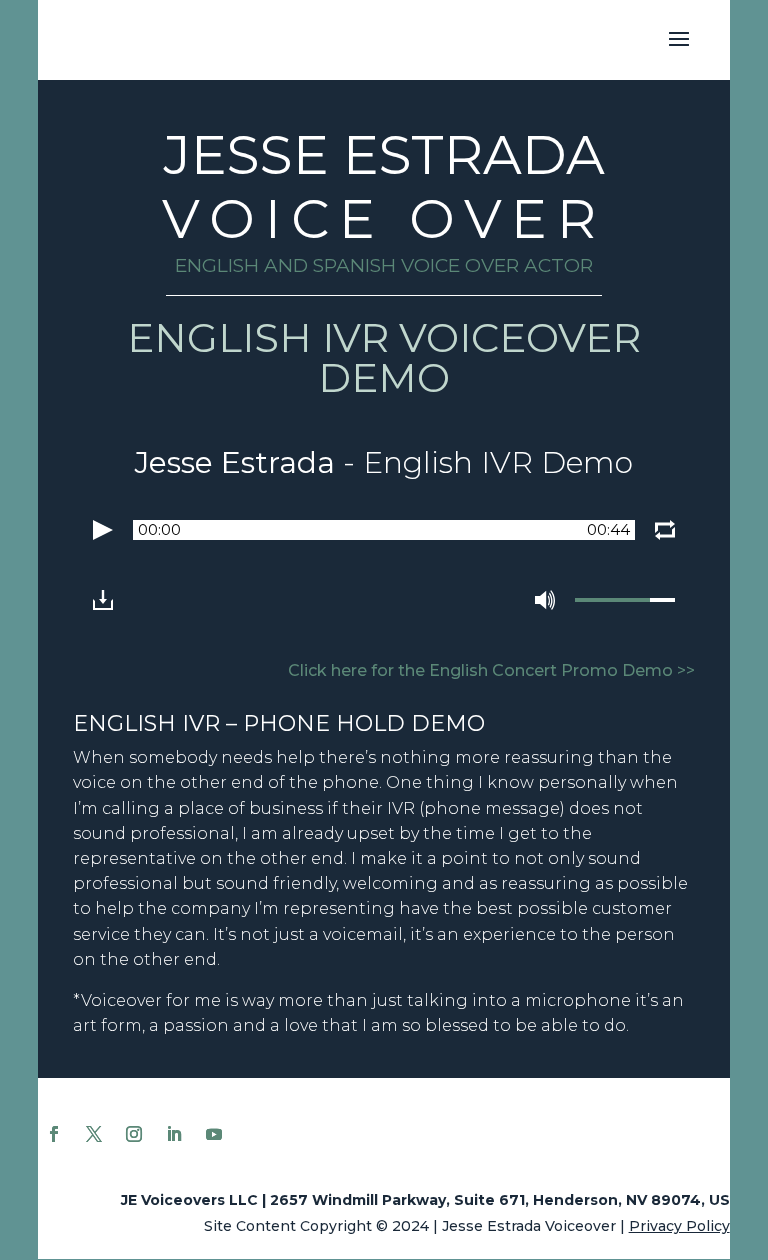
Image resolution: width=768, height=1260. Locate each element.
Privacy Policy (679, 1226)
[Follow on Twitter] (94, 1134)
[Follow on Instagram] (134, 1134)
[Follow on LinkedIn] (174, 1134)
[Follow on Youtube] (214, 1134)
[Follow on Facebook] (54, 1134)
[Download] (103, 600)
